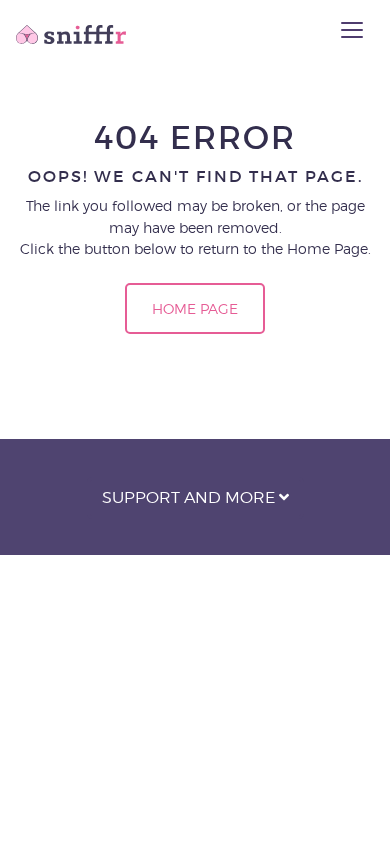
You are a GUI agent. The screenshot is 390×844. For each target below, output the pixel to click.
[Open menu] (352, 30)
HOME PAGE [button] (195, 308)
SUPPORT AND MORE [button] (190, 497)
